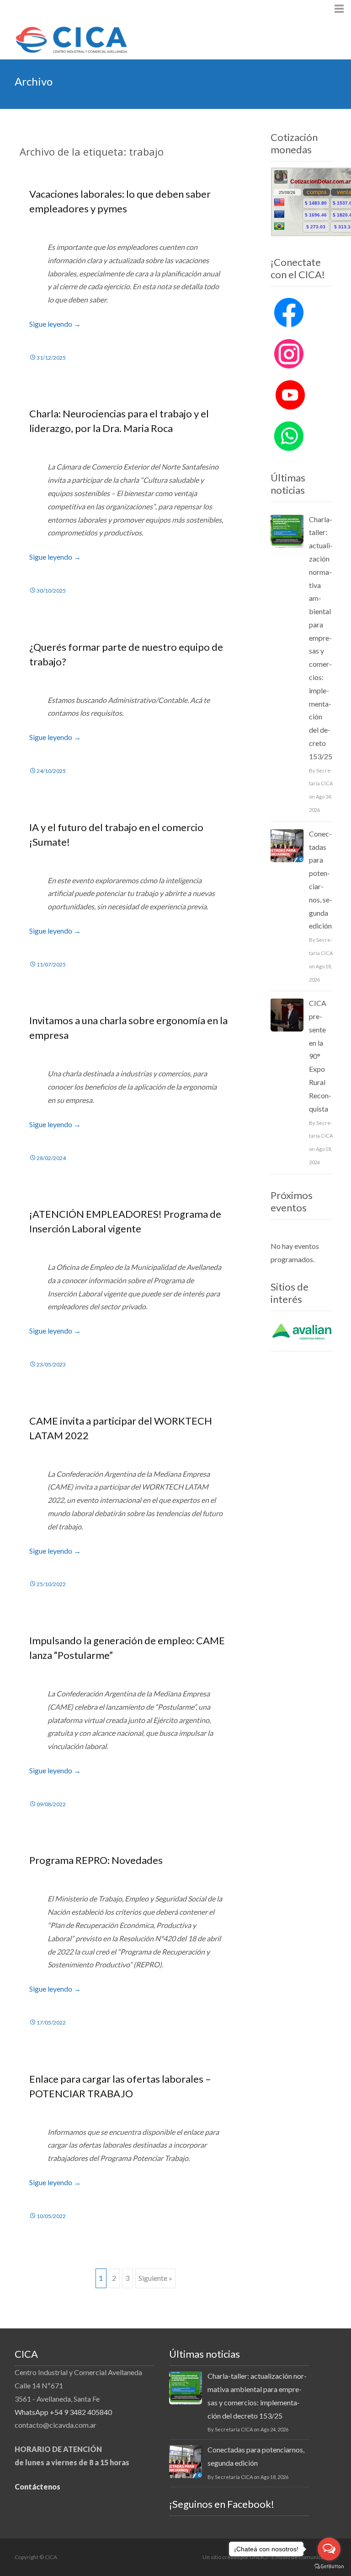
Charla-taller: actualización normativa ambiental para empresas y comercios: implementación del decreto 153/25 (321, 638)
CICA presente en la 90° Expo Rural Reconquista (320, 1056)
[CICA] (64, 38)
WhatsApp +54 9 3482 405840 (63, 2412)
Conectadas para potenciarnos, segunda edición (321, 880)
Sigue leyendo (55, 324)
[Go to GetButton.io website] (329, 2567)
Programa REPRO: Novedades (96, 1860)
